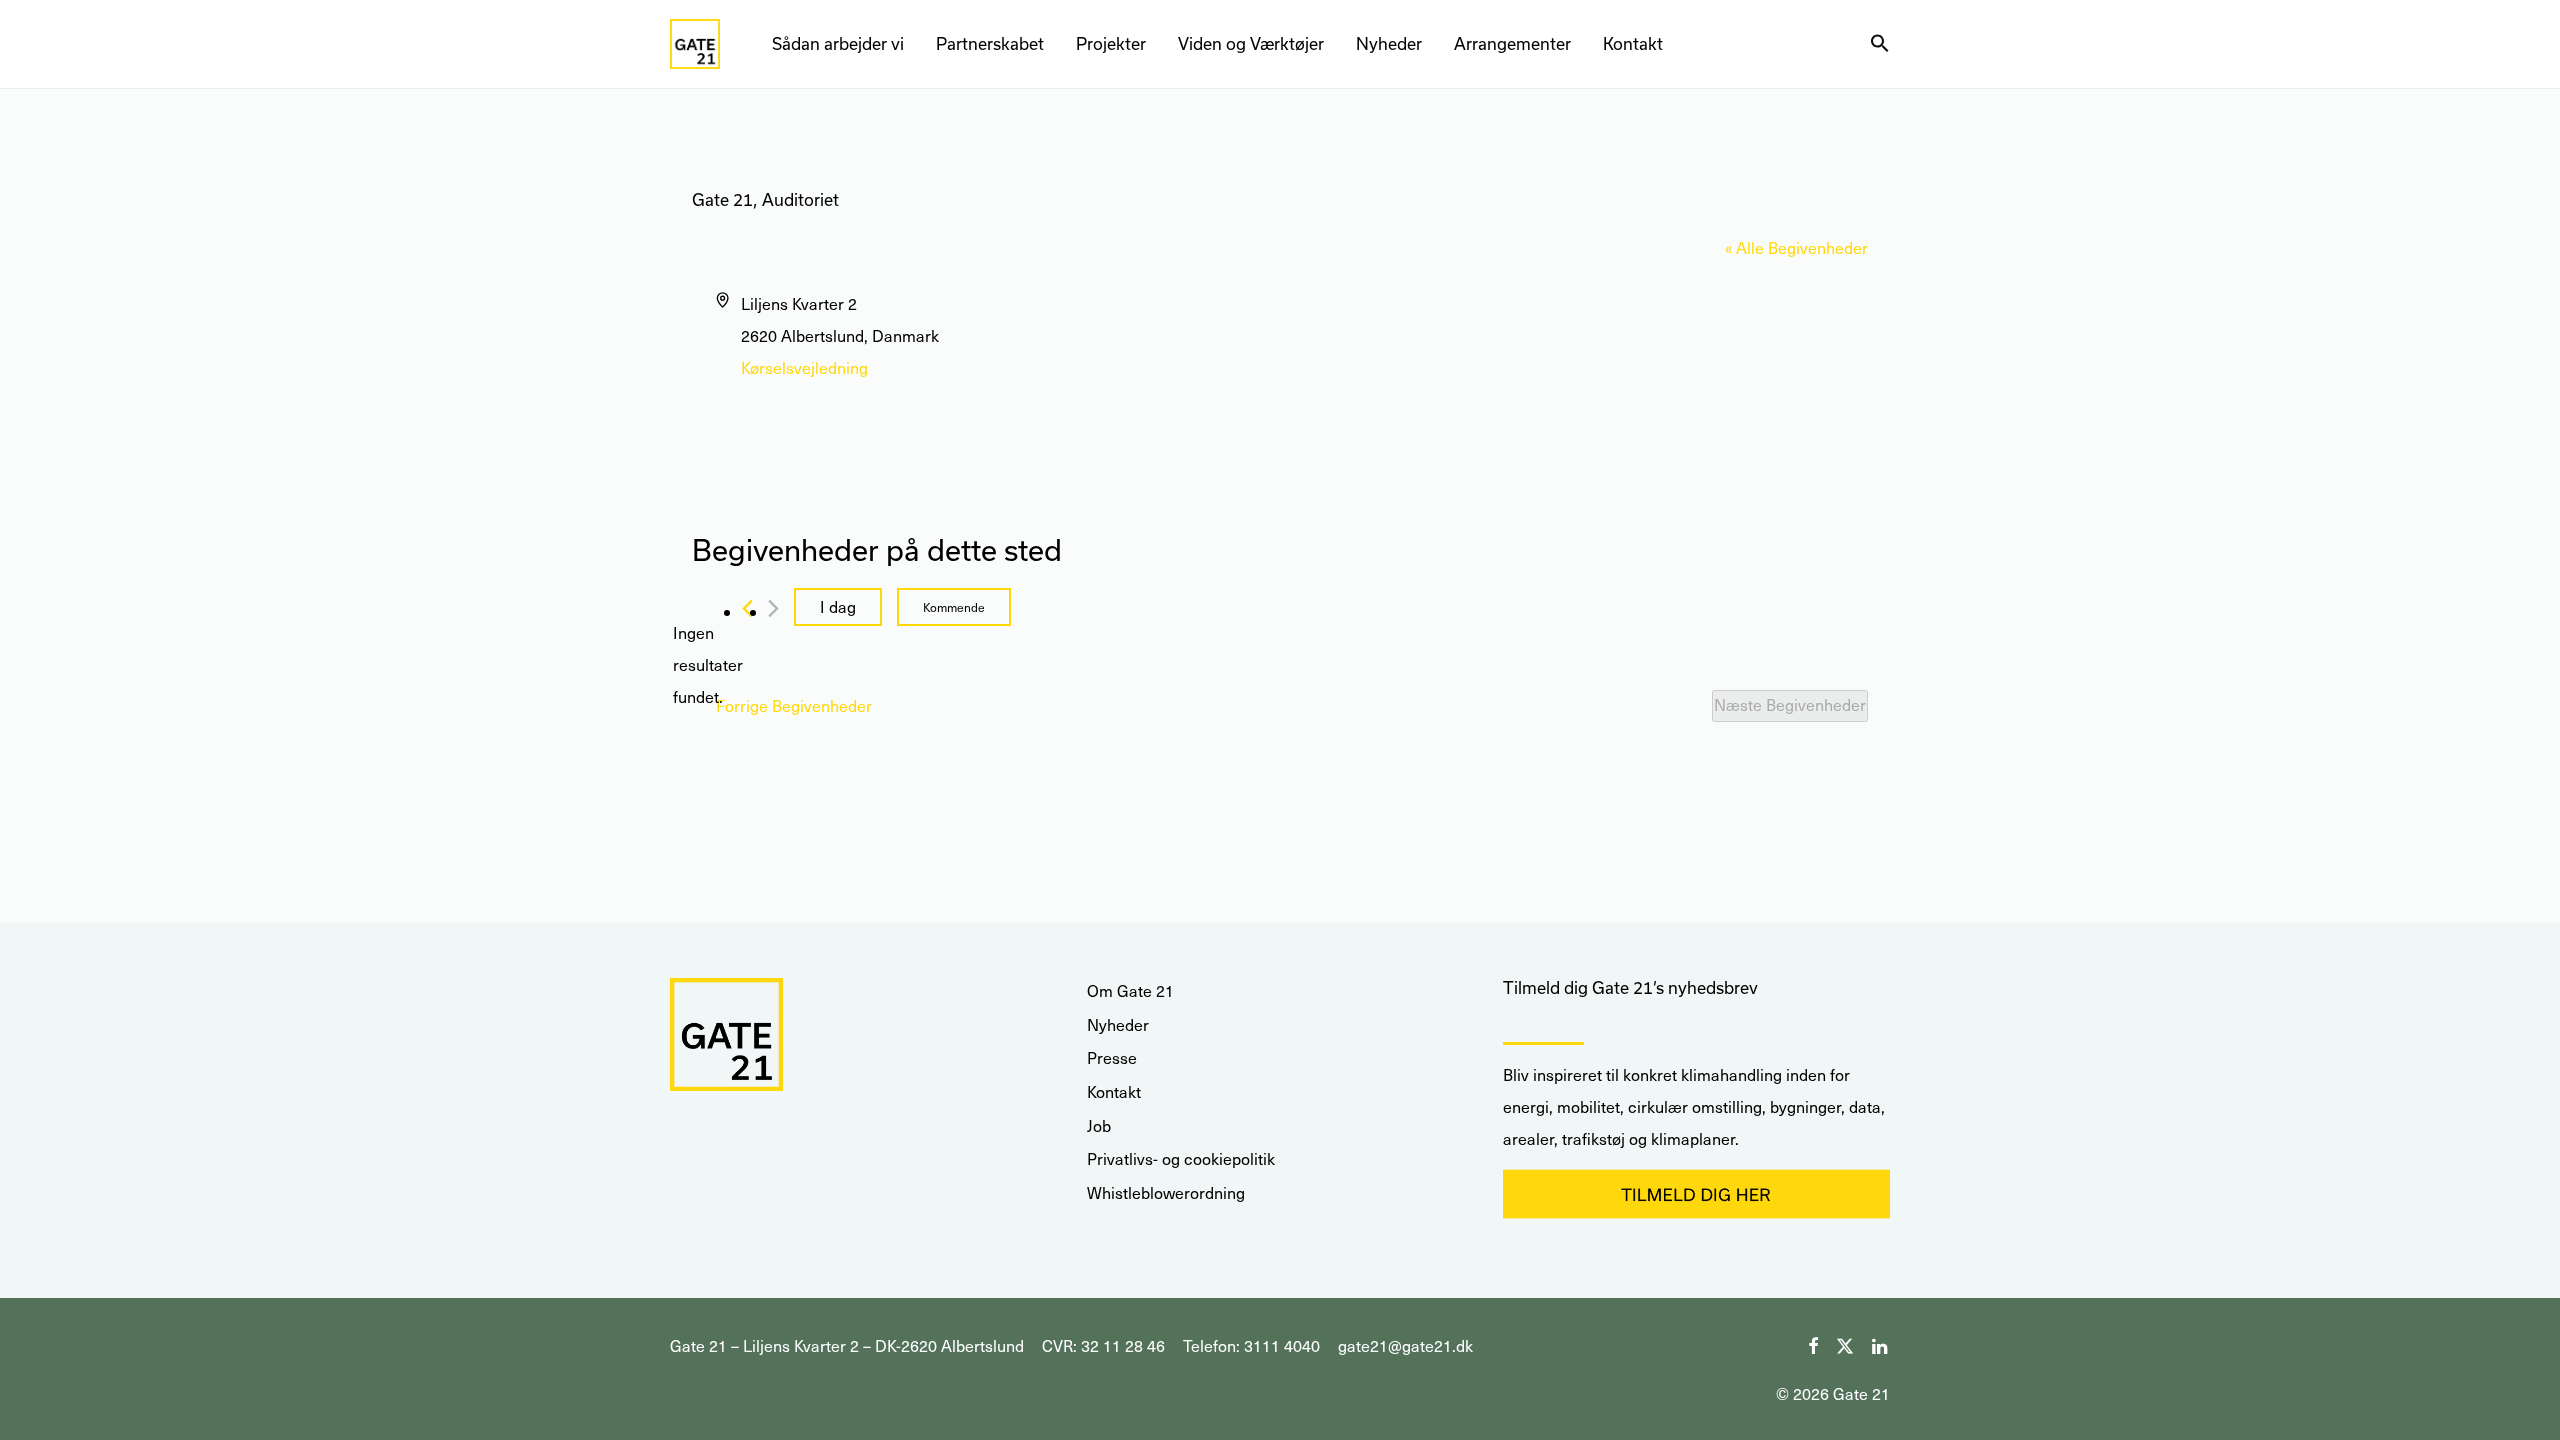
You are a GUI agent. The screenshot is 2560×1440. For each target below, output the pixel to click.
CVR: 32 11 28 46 (1103, 1345)
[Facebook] (1813, 1343)
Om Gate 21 (1130, 990)
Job (1099, 1125)
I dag (838, 606)
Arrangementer (1512, 43)
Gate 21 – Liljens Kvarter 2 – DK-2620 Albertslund (847, 1345)
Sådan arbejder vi (838, 43)
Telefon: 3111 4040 (1251, 1345)
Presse (1112, 1057)
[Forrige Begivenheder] (747, 608)
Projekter (1111, 43)
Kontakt (1633, 43)
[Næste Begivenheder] (773, 608)
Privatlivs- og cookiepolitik (1181, 1158)
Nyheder (1389, 43)
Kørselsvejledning (804, 367)
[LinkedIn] (1881, 1343)
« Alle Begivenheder (1796, 247)
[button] (1880, 44)
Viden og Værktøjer (1251, 43)
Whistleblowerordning (1166, 1192)
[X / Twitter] (1845, 1343)
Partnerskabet (990, 43)
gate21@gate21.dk (1405, 1345)
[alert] (708, 665)
